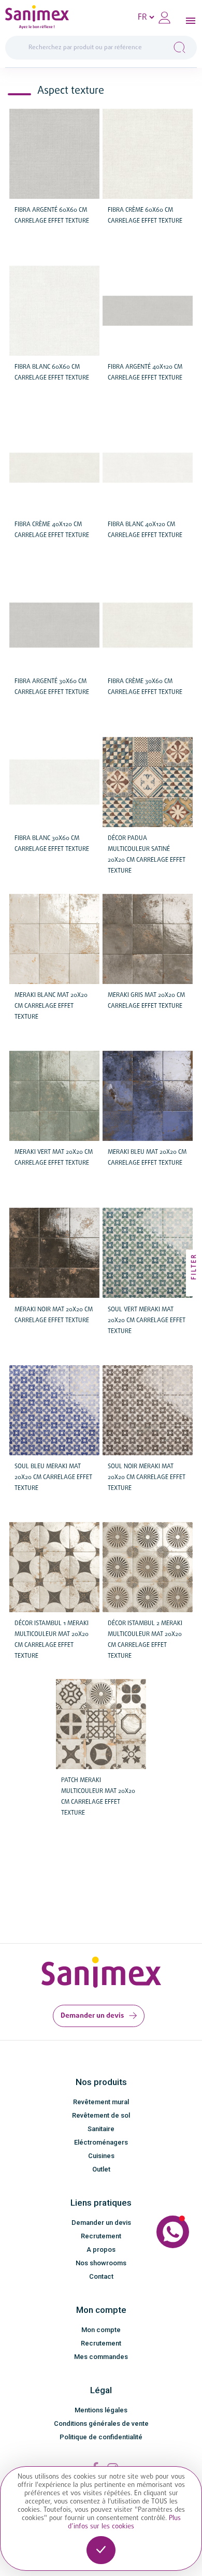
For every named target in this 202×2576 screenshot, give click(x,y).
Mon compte (101, 2330)
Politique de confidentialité (101, 2437)
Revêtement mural (101, 2102)
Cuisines (101, 2156)
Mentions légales (101, 2410)
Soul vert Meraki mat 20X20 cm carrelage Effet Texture (147, 1321)
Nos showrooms (101, 2263)
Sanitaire (101, 2129)
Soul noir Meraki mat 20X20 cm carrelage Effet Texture (147, 1478)
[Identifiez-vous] (164, 18)
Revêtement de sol (101, 2115)
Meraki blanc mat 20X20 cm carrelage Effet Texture (51, 1006)
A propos (101, 2249)
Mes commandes (101, 2357)
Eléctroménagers (101, 2142)
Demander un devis (92, 2016)
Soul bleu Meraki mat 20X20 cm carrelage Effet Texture (53, 1478)
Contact (101, 2276)
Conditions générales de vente (101, 2423)
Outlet (101, 2169)
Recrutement (101, 2236)
